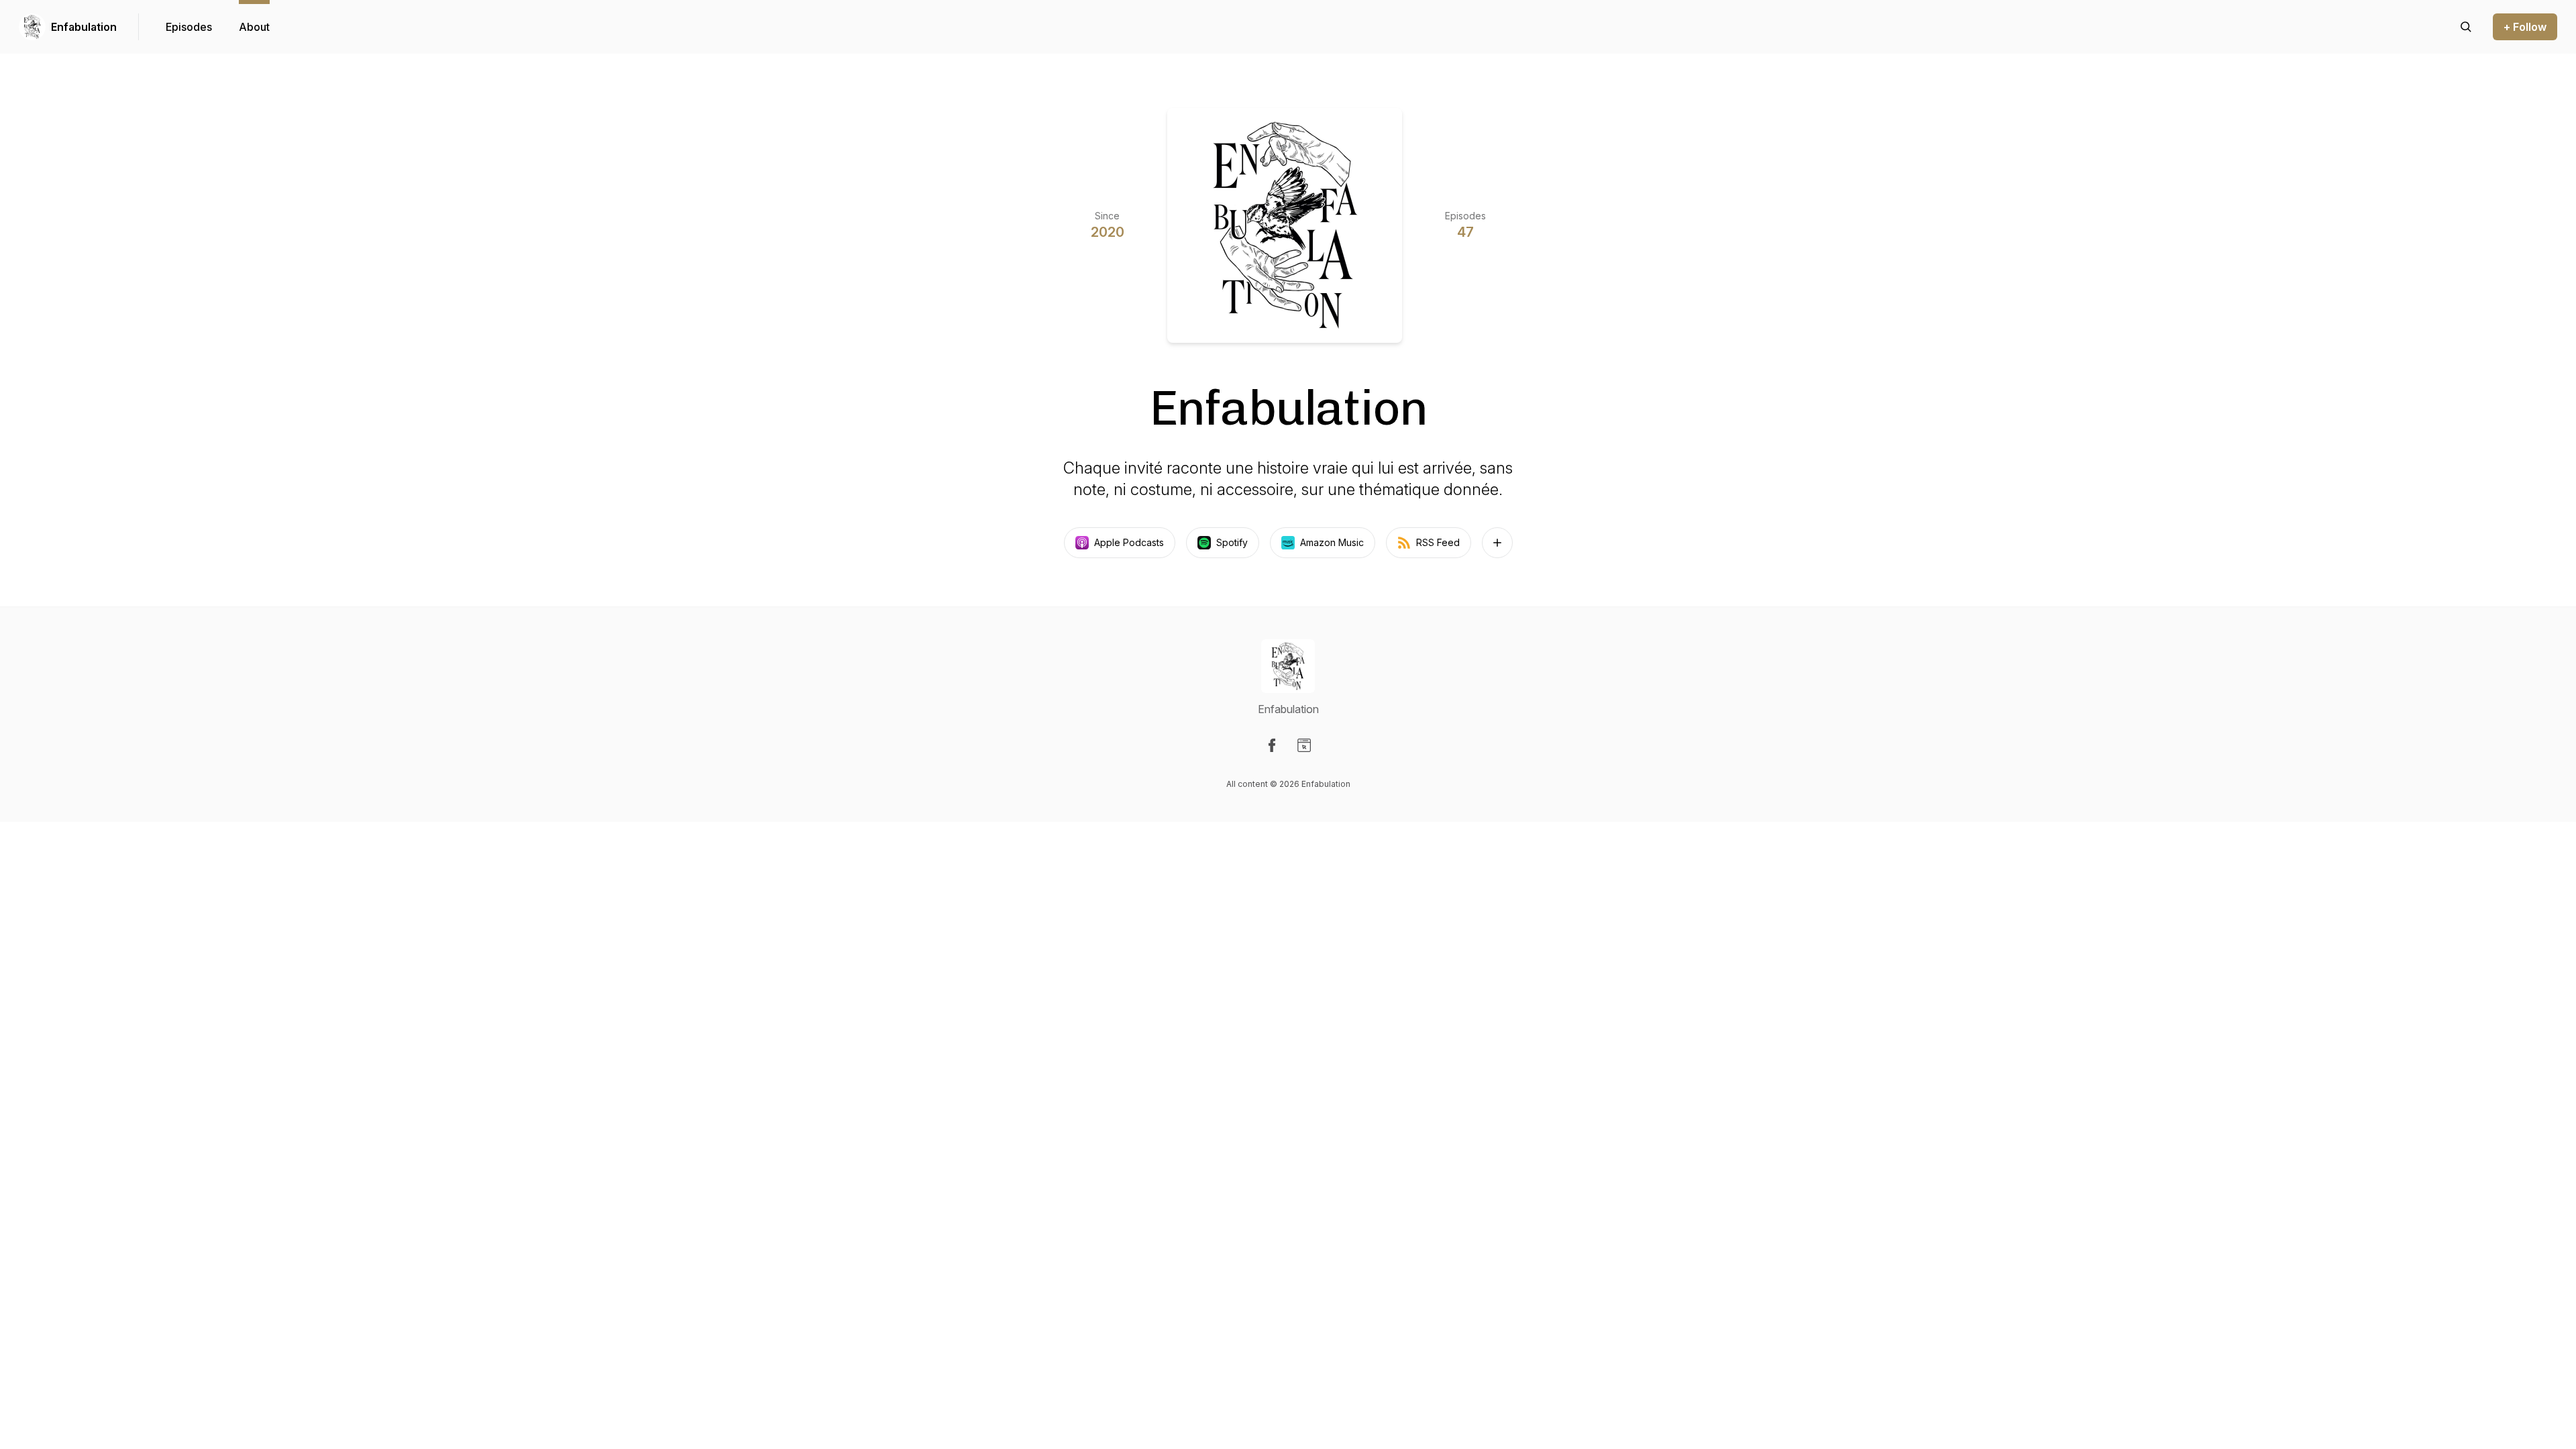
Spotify (1232, 542)
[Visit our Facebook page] (1272, 745)
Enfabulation (84, 27)
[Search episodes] (2466, 27)
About (254, 27)
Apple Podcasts (1129, 542)
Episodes (189, 27)
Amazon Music (1332, 542)
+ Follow (2525, 27)
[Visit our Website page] (1304, 745)
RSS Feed (1438, 542)
